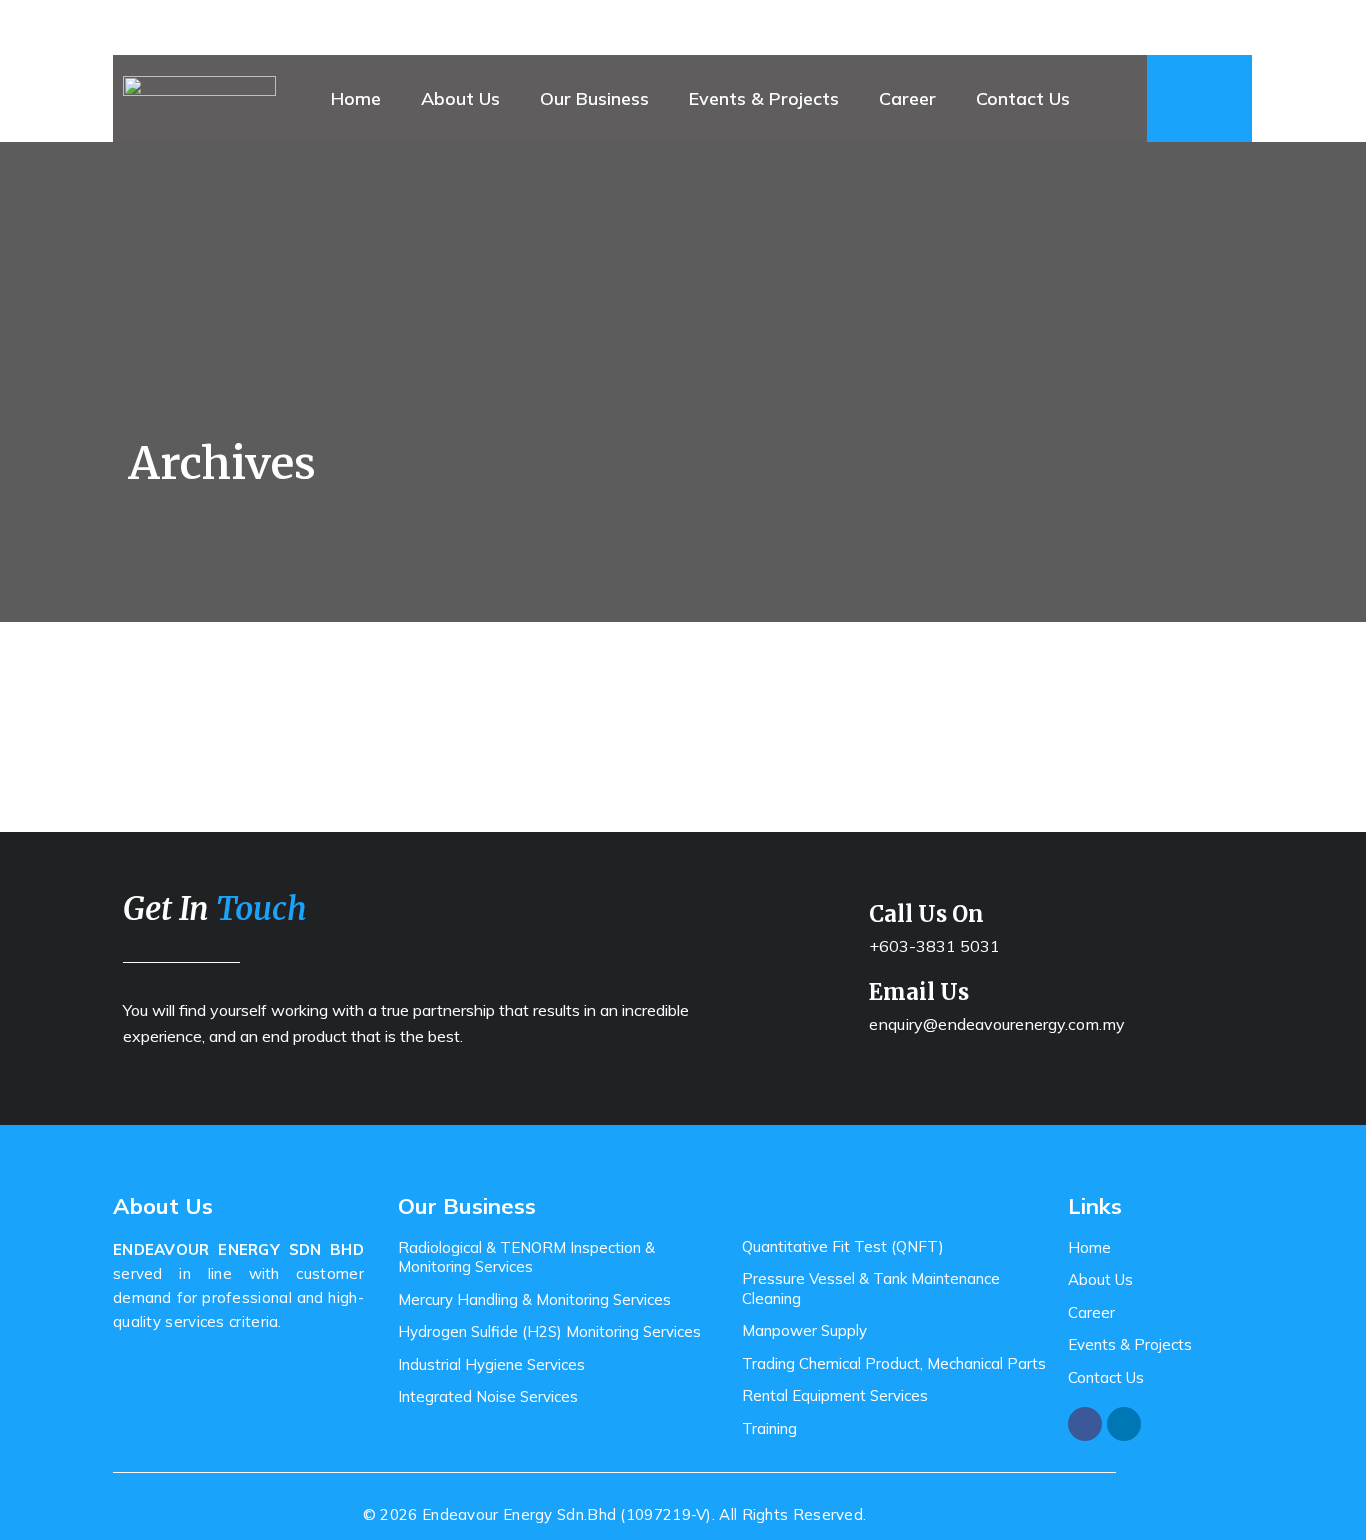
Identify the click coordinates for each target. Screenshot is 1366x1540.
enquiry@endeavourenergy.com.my (997, 1024)
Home (356, 98)
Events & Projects (764, 98)
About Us (460, 98)
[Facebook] (1085, 1424)
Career (907, 98)
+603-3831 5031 (934, 946)
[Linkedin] (1124, 1424)
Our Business (594, 98)
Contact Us (1023, 98)
